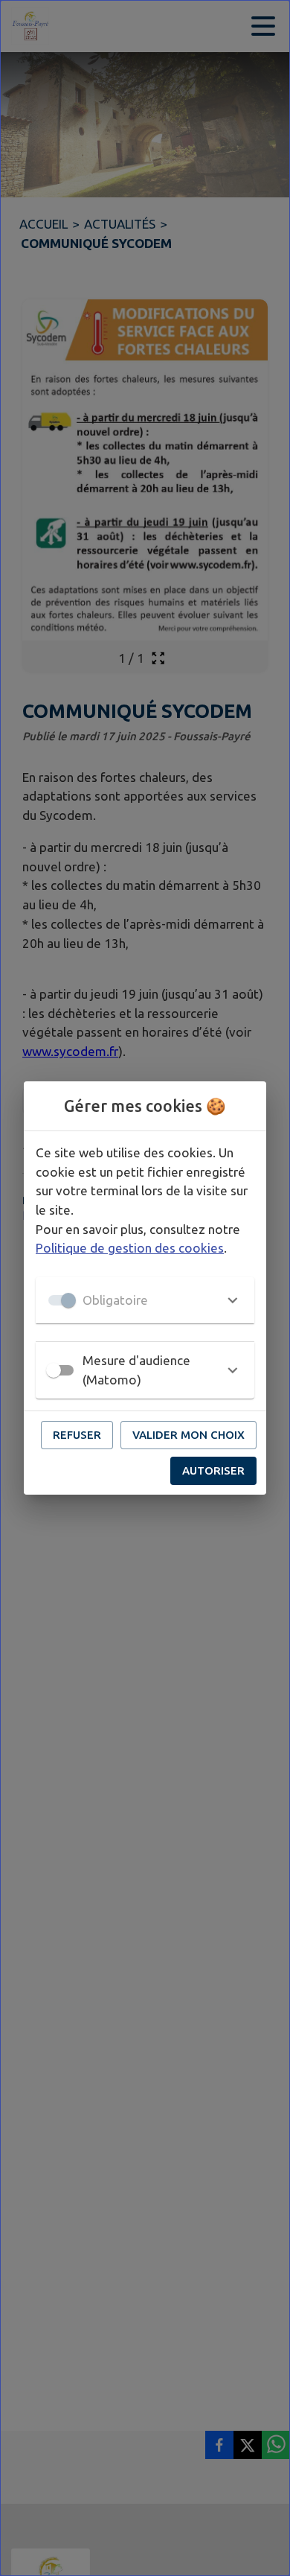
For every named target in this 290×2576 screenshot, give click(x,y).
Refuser (77, 1435)
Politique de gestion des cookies (130, 1248)
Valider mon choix (188, 1435)
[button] (145, 1300)
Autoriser (213, 1470)
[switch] (54, 1370)
